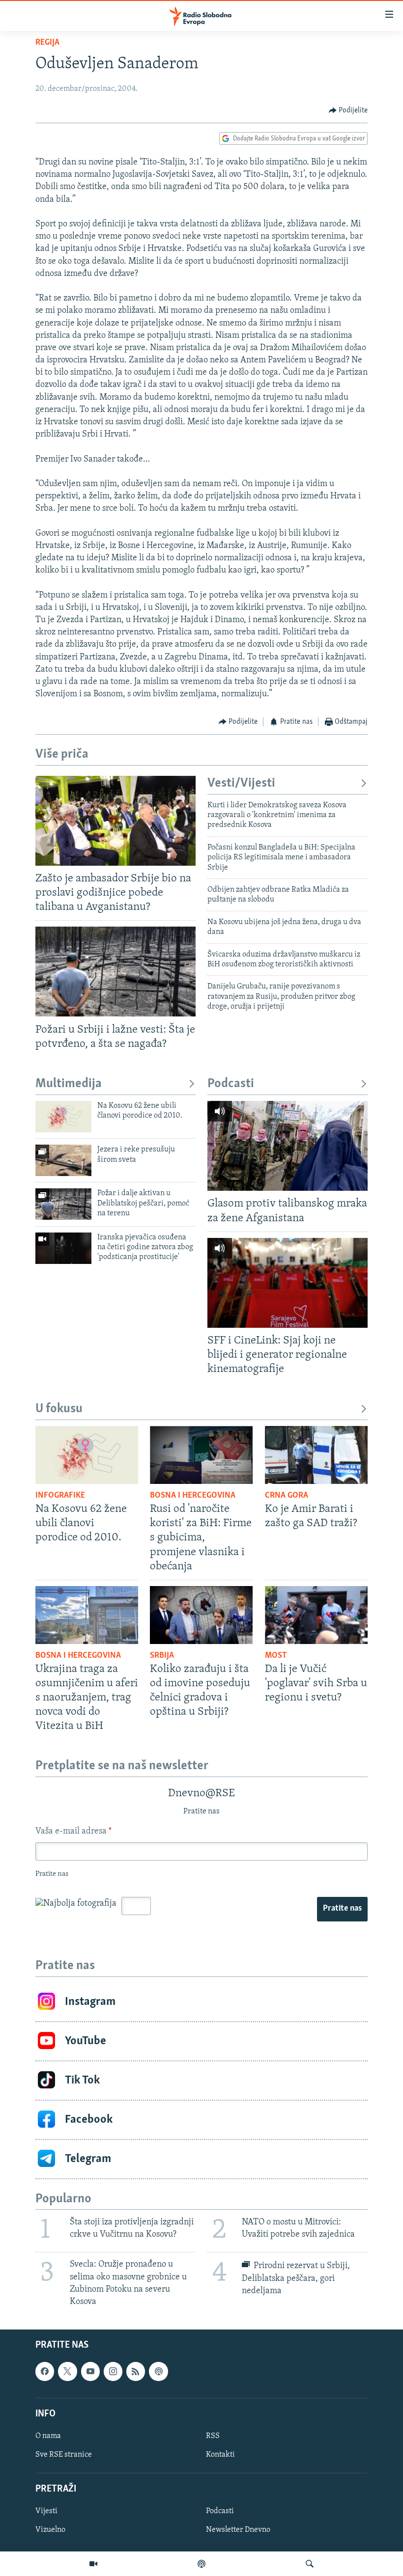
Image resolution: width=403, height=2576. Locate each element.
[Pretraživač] (310, 2564)
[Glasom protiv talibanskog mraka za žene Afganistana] (288, 1146)
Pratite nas (342, 1909)
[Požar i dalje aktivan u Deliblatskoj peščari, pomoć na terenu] (63, 1204)
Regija (47, 43)
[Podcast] (201, 2564)
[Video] (93, 2564)
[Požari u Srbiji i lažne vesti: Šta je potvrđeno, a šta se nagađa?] (115, 972)
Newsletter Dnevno (238, 2530)
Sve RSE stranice (64, 2455)
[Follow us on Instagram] (113, 2372)
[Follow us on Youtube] (90, 2372)
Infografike (60, 1496)
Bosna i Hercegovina (193, 1496)
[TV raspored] (158, 2372)
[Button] (348, 110)
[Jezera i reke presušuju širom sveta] (63, 1160)
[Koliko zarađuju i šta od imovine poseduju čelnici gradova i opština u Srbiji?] (201, 1615)
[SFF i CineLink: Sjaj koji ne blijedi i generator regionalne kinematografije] (288, 1283)
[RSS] (136, 2372)
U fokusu (59, 1409)
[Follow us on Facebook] (45, 2372)
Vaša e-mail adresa (73, 1832)
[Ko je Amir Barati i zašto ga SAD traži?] (316, 1455)
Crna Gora (287, 1496)
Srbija (162, 1656)
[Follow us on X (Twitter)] (67, 2372)
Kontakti (220, 2455)
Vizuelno (50, 2530)
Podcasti (231, 1084)
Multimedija (69, 1084)
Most (276, 1656)
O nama (48, 2436)
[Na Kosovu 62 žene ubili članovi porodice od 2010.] (63, 1117)
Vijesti (46, 2512)
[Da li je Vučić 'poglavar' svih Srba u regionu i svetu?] (316, 1615)
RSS (213, 2436)
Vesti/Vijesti (241, 783)
